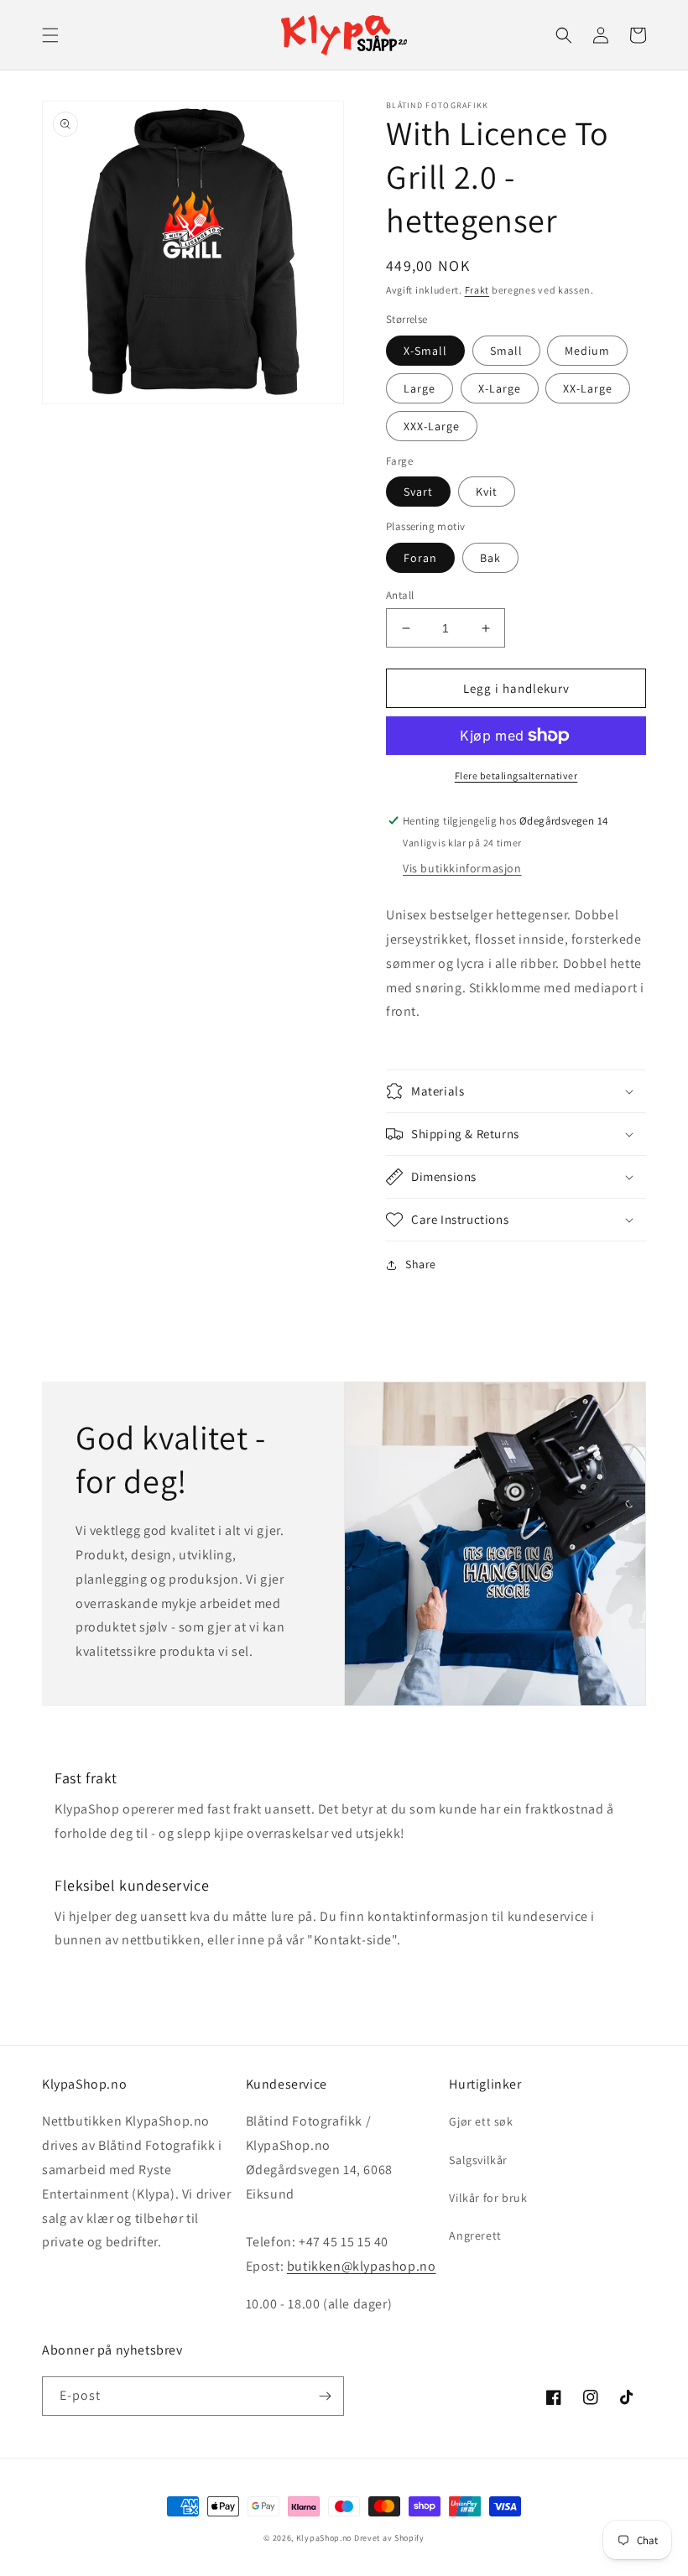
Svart (418, 492)
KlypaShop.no (324, 2538)
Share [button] (421, 1264)
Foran (420, 558)
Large (420, 388)
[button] (50, 35)
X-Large (500, 388)
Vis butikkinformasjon (462, 868)
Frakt (477, 290)
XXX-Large (432, 426)
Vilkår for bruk (488, 2198)
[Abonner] (325, 2396)
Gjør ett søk (481, 2121)
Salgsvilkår (478, 2160)
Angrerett (475, 2235)
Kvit (487, 492)
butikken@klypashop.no (362, 2266)
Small (506, 351)
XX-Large (588, 388)
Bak (490, 558)
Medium (587, 351)
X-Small (425, 351)
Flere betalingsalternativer (516, 775)
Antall (400, 595)
